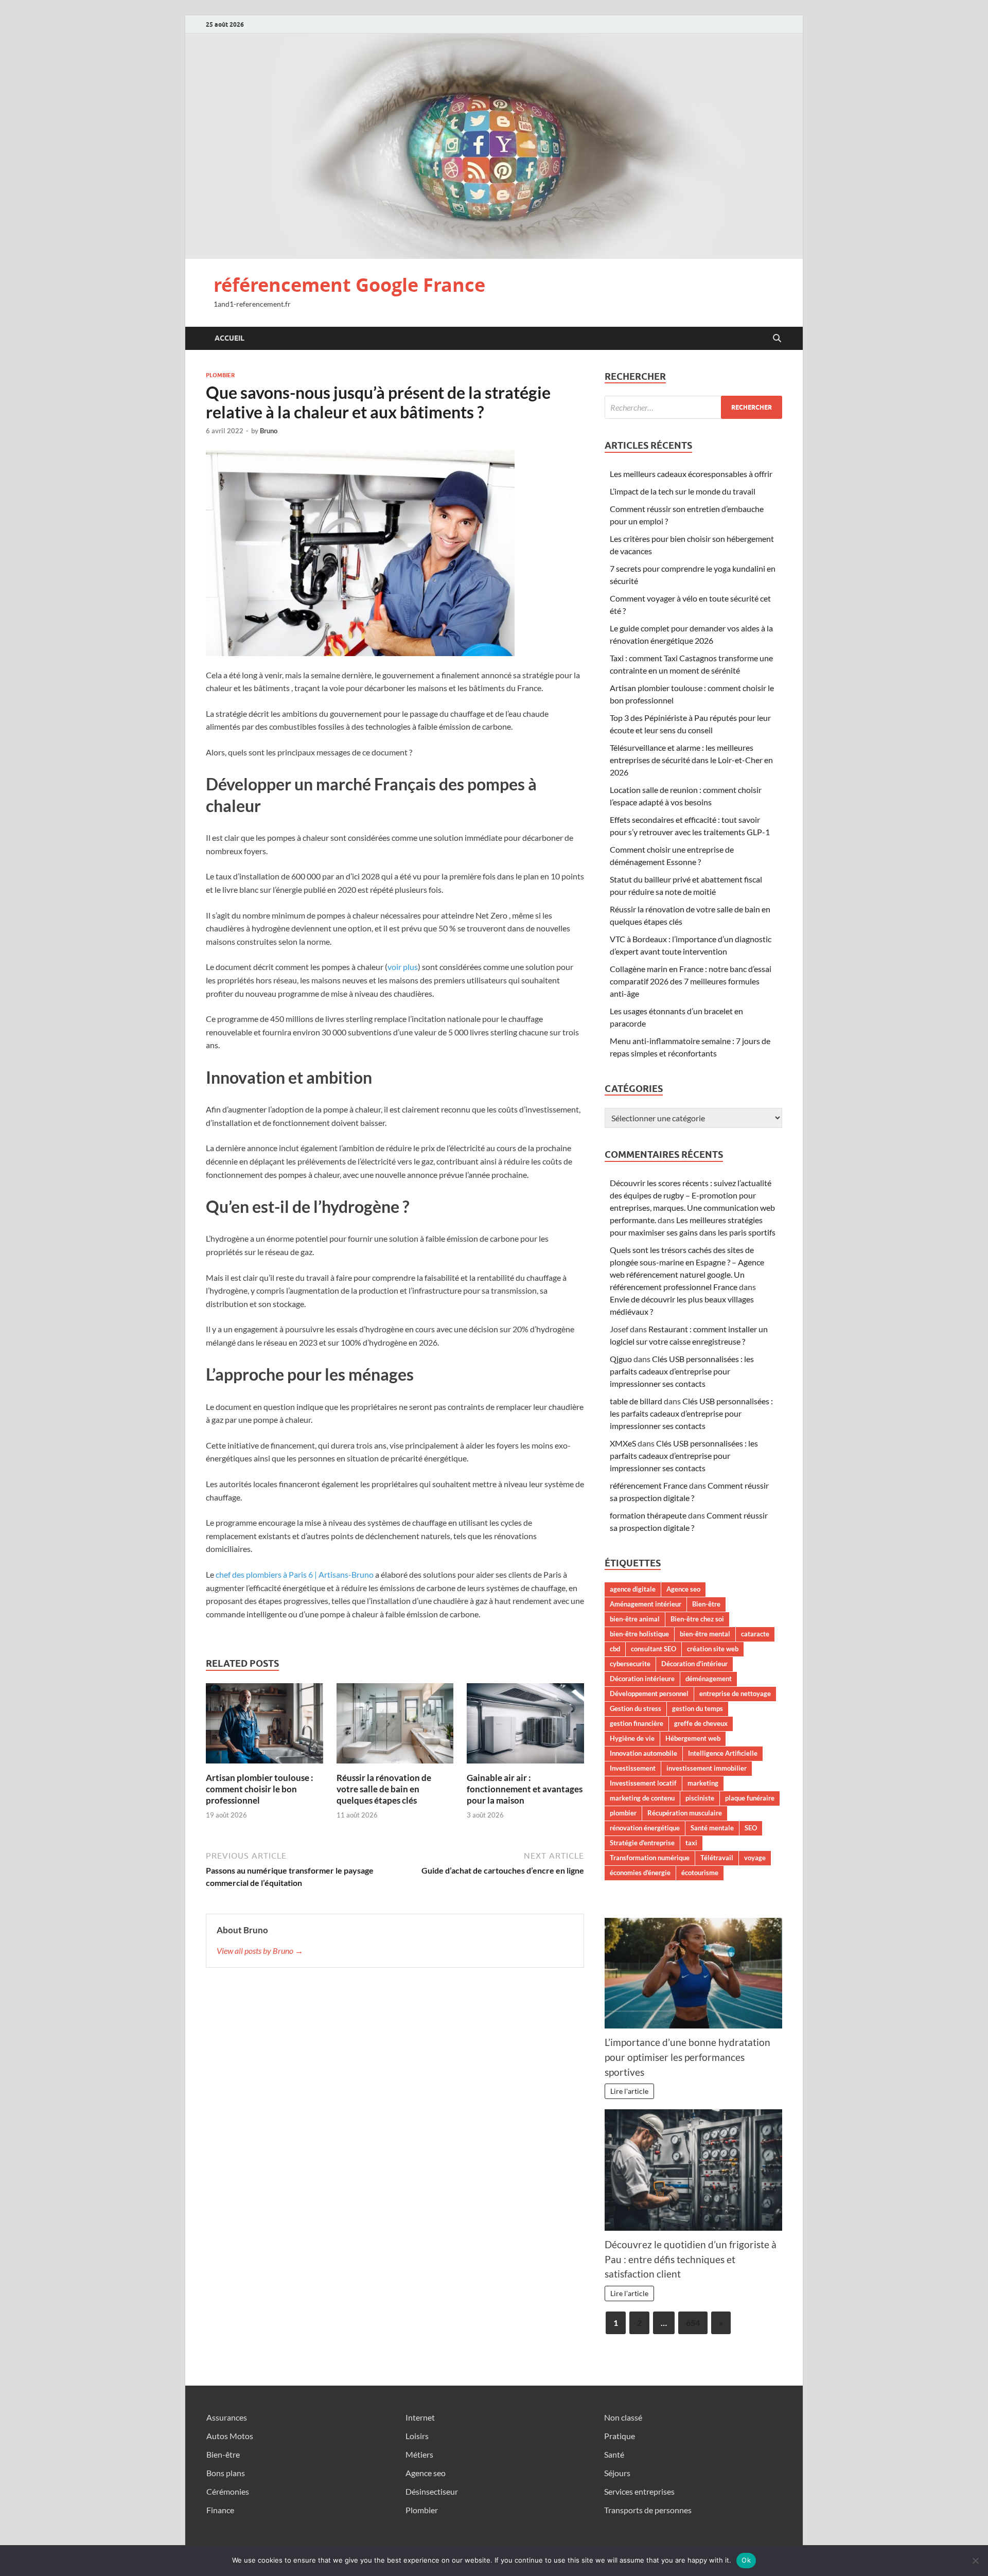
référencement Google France (349, 285)
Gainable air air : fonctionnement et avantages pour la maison (525, 1789)
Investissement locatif (643, 1783)
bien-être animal (635, 1619)
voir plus (403, 967)
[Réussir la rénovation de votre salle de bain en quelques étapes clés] (395, 1726)
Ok (746, 2560)
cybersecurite (630, 1664)
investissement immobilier (707, 1768)
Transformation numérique (650, 1858)
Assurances (227, 2417)
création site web (713, 1649)
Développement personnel (649, 1693)
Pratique (620, 2436)
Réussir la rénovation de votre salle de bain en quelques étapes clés (384, 1789)
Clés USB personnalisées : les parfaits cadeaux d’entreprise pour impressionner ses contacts (682, 1371)
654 (693, 2323)
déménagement (709, 1679)
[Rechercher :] (693, 407)
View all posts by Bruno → (260, 1951)
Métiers (419, 2454)
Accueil (230, 338)
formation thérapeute (648, 1515)
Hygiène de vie (632, 1738)
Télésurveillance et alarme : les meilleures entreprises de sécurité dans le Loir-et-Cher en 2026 (691, 760)
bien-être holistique (639, 1634)
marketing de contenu (642, 1798)
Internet (420, 2417)
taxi (691, 1843)
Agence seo (683, 1589)
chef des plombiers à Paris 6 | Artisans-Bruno (295, 1574)
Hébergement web (693, 1738)
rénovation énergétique (645, 1828)
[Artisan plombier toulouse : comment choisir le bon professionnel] (264, 1726)
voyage (755, 1858)
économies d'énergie (640, 1873)
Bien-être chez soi (697, 1619)
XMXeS (623, 1443)
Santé (614, 2454)
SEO (751, 1828)
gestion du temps (698, 1708)
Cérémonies (228, 2491)
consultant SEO (654, 1649)
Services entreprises (639, 2491)
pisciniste (700, 1798)
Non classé (623, 2417)
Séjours (617, 2473)
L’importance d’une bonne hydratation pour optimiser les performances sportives (687, 2057)
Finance (220, 2510)
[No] (975, 2561)
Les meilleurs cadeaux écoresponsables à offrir (691, 474)
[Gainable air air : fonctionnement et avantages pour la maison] (525, 1726)
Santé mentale (712, 1828)
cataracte (755, 1634)
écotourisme (700, 1873)
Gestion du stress (636, 1708)
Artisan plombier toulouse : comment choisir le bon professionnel (260, 1789)
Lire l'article (629, 2091)
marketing (703, 1783)
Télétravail (717, 1858)
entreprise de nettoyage (735, 1693)
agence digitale (633, 1589)
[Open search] (777, 339)
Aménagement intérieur (646, 1604)
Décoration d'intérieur (694, 1664)
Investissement (633, 1768)
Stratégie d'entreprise (642, 1843)
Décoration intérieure (642, 1679)
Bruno (269, 431)
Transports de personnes (648, 2510)
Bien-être (706, 1604)
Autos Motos (230, 2436)
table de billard (636, 1401)
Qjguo (621, 1359)
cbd (615, 1649)
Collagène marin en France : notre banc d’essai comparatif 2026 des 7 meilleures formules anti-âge (691, 981)
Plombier (220, 375)
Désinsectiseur (432, 2491)
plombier (623, 1813)
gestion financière (637, 1723)
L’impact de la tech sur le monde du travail (683, 491)
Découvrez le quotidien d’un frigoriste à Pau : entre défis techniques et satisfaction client (691, 2259)
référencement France (649, 1485)
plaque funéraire (750, 1798)
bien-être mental (705, 1634)
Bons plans (226, 2473)
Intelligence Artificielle (723, 1753)
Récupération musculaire (685, 1813)
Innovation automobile (643, 1753)
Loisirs (417, 2436)
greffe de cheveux (701, 1723)
